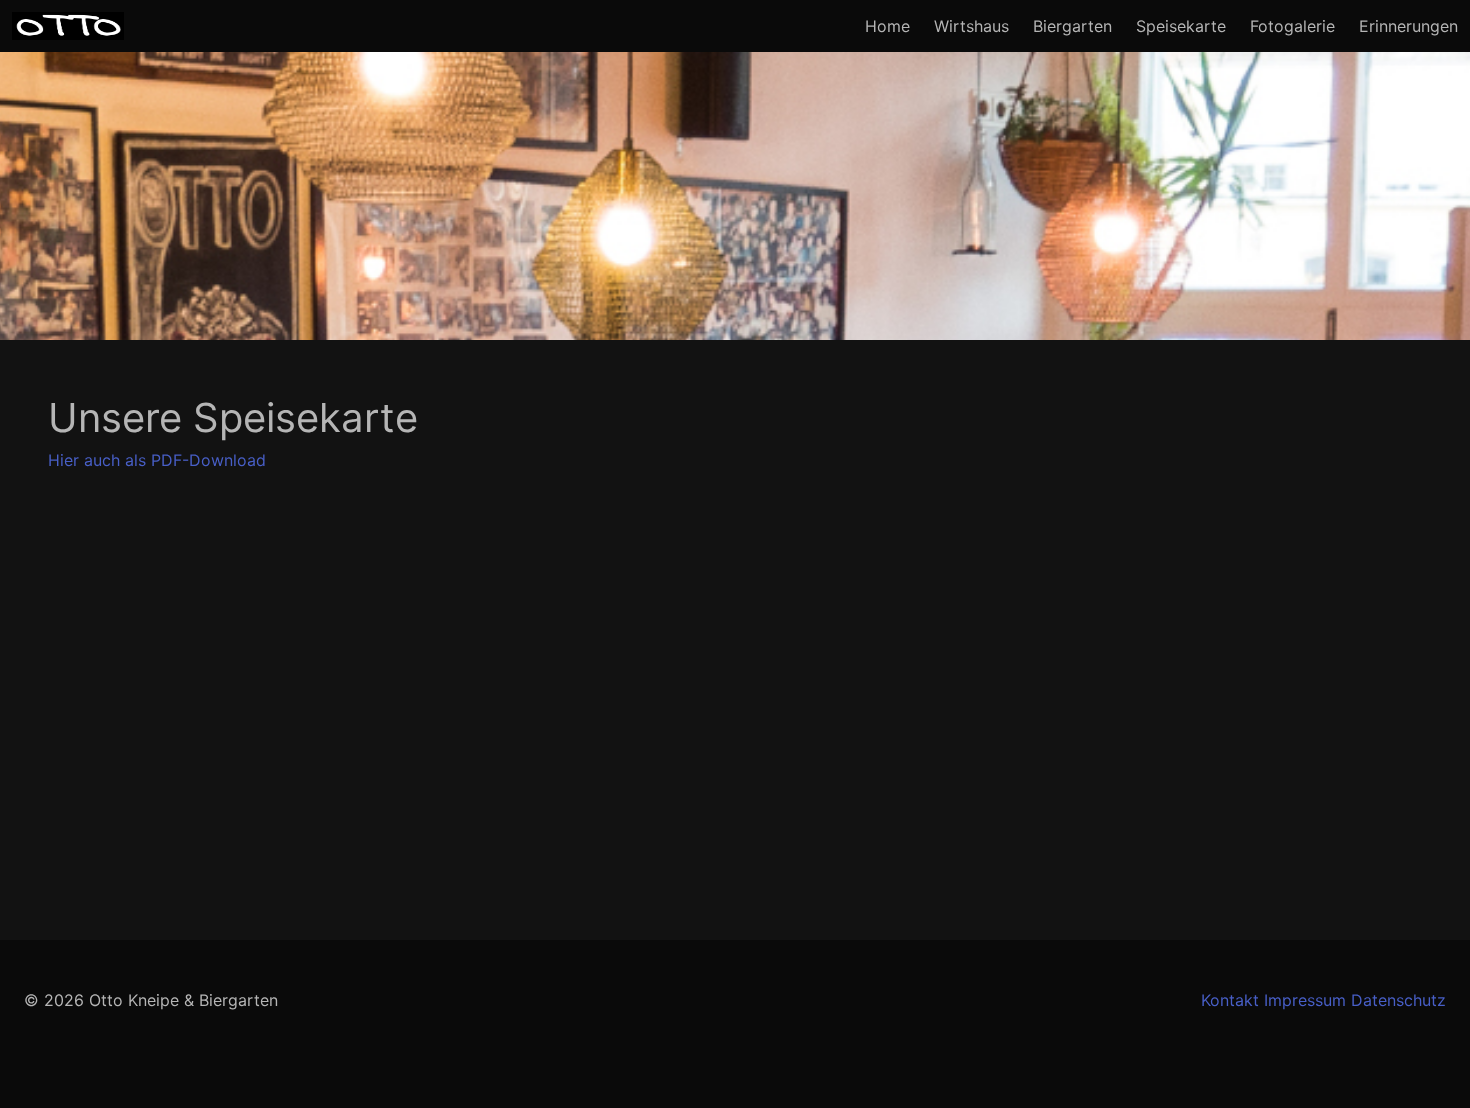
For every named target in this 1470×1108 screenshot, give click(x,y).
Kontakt (1230, 1000)
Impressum (1305, 1000)
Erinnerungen (1408, 26)
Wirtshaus (971, 26)
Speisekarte (1181, 26)
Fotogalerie (1292, 26)
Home (887, 26)
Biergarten (1072, 26)
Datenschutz (1398, 1000)
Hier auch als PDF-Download (157, 460)
